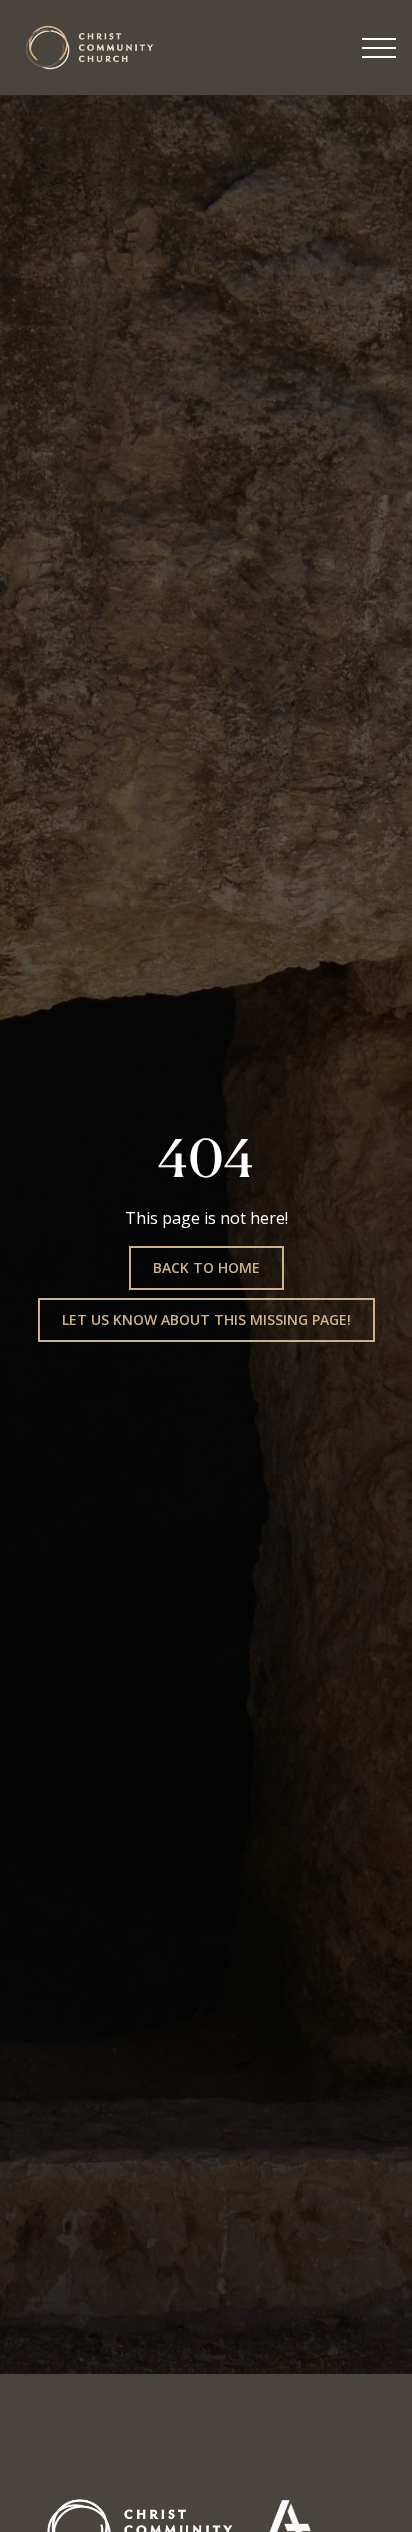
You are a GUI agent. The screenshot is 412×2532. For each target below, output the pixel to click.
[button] (379, 48)
